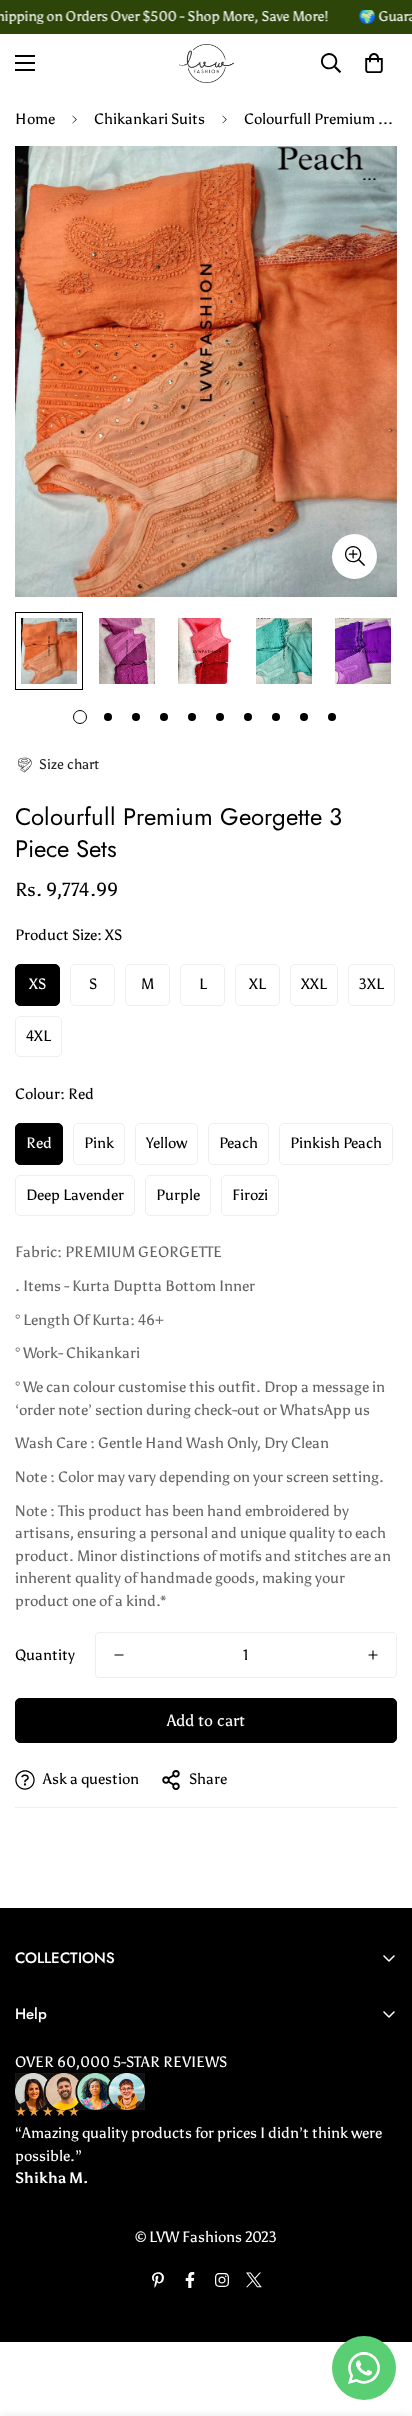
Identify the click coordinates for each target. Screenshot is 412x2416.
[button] (57, 764)
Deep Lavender (75, 1195)
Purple (178, 1195)
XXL (314, 984)
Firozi (250, 1195)
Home (35, 119)
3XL (371, 984)
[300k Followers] (190, 2280)
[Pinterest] (158, 2280)
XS (37, 984)
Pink (99, 1143)
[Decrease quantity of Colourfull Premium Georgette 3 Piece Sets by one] (119, 1655)
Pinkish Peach (336, 1143)
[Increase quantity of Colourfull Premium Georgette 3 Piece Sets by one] (373, 1655)
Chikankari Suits (149, 119)
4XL (38, 1036)
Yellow (166, 1143)
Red (39, 1143)
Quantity (45, 1655)
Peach (238, 1143)
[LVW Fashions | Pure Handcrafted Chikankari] (206, 63)
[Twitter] (254, 2280)
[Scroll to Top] (376, 2310)
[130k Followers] (222, 2280)
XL (257, 984)
